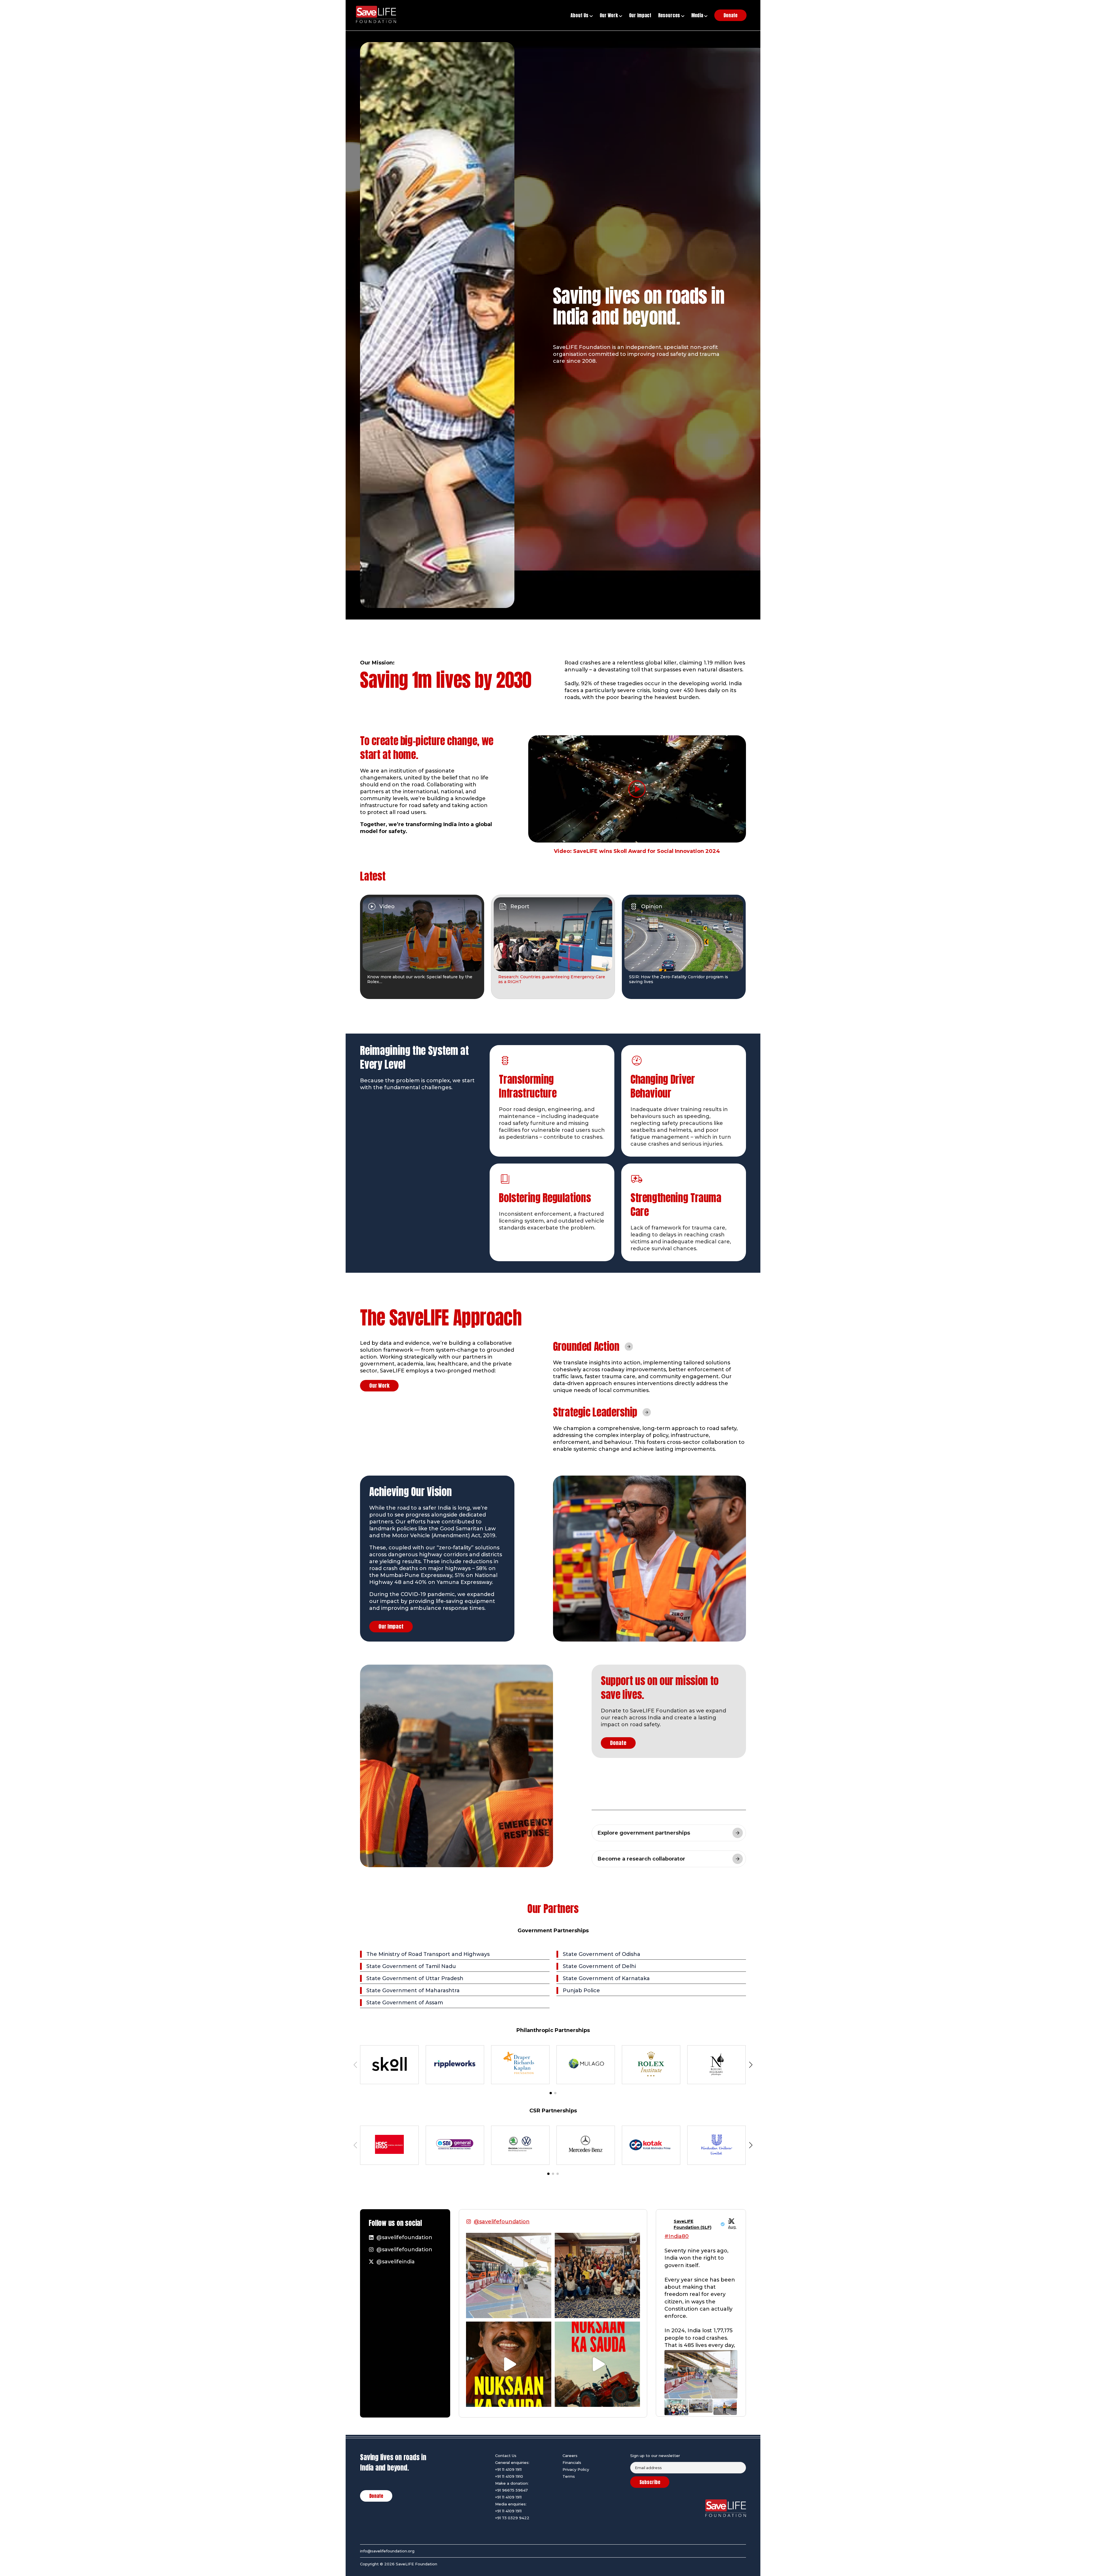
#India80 (677, 2236)
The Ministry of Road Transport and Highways (428, 1954)
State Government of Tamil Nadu (411, 1966)
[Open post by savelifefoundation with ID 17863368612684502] (597, 2364)
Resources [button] (670, 15)
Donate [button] (730, 15)
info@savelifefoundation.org (387, 2551)
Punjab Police (581, 1990)
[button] (551, 2093)
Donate (618, 1743)
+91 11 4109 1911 (508, 2469)
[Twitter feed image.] (701, 2374)
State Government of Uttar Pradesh (415, 1978)
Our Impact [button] (640, 15)
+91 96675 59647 (511, 2490)
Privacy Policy (576, 2469)
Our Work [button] (609, 15)
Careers (570, 2456)
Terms (569, 2476)
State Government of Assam (405, 2003)
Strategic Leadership (595, 1412)
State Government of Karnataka (606, 1978)
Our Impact (391, 1626)
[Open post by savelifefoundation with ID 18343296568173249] (597, 2275)
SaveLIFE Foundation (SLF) (693, 2224)
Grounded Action (586, 1346)
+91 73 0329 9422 (512, 2518)
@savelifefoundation (502, 2222)
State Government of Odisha (602, 1954)
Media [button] (698, 15)
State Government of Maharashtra (413, 1990)
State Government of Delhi (599, 1966)
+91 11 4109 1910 (509, 2476)
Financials (572, 2462)
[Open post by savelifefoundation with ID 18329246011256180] (509, 2275)
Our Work (379, 1386)
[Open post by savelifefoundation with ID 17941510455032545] (509, 2364)
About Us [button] (580, 15)
